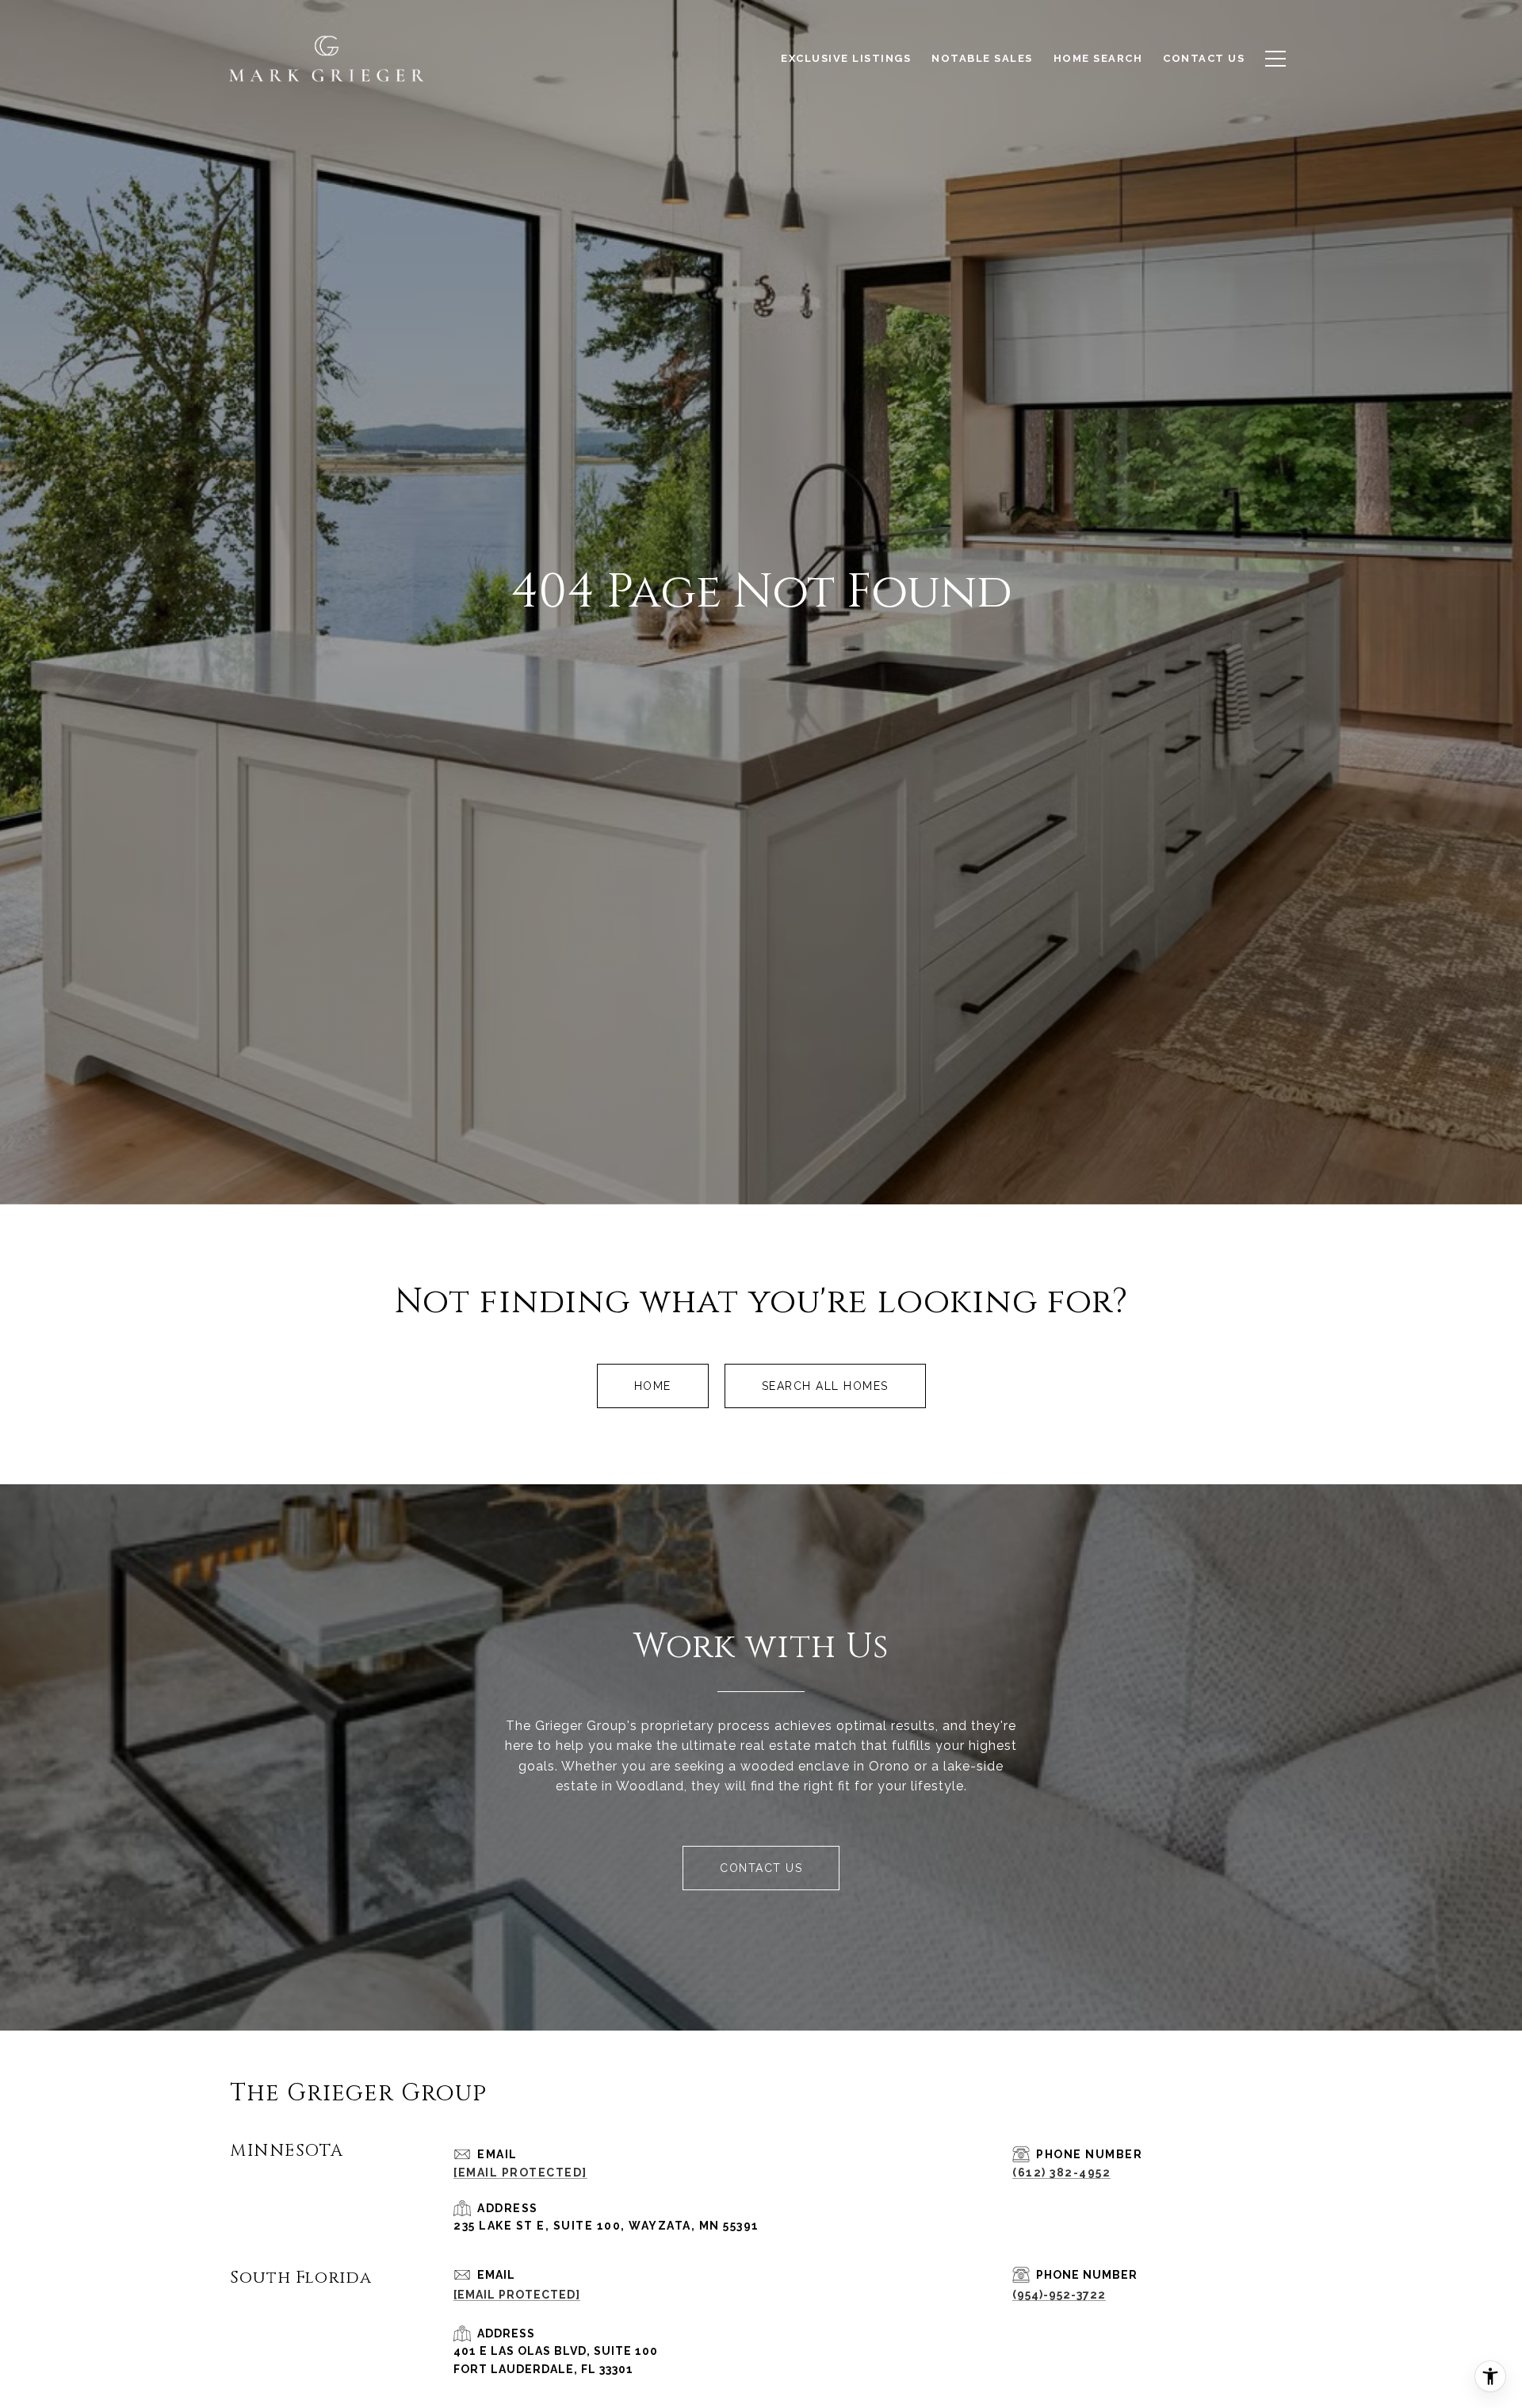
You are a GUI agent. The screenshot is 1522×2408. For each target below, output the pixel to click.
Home (653, 1386)
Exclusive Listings (846, 58)
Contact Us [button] (761, 1868)
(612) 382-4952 (1061, 2173)
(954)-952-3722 (1059, 2295)
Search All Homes (825, 1386)
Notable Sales (982, 58)
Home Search (1098, 58)
